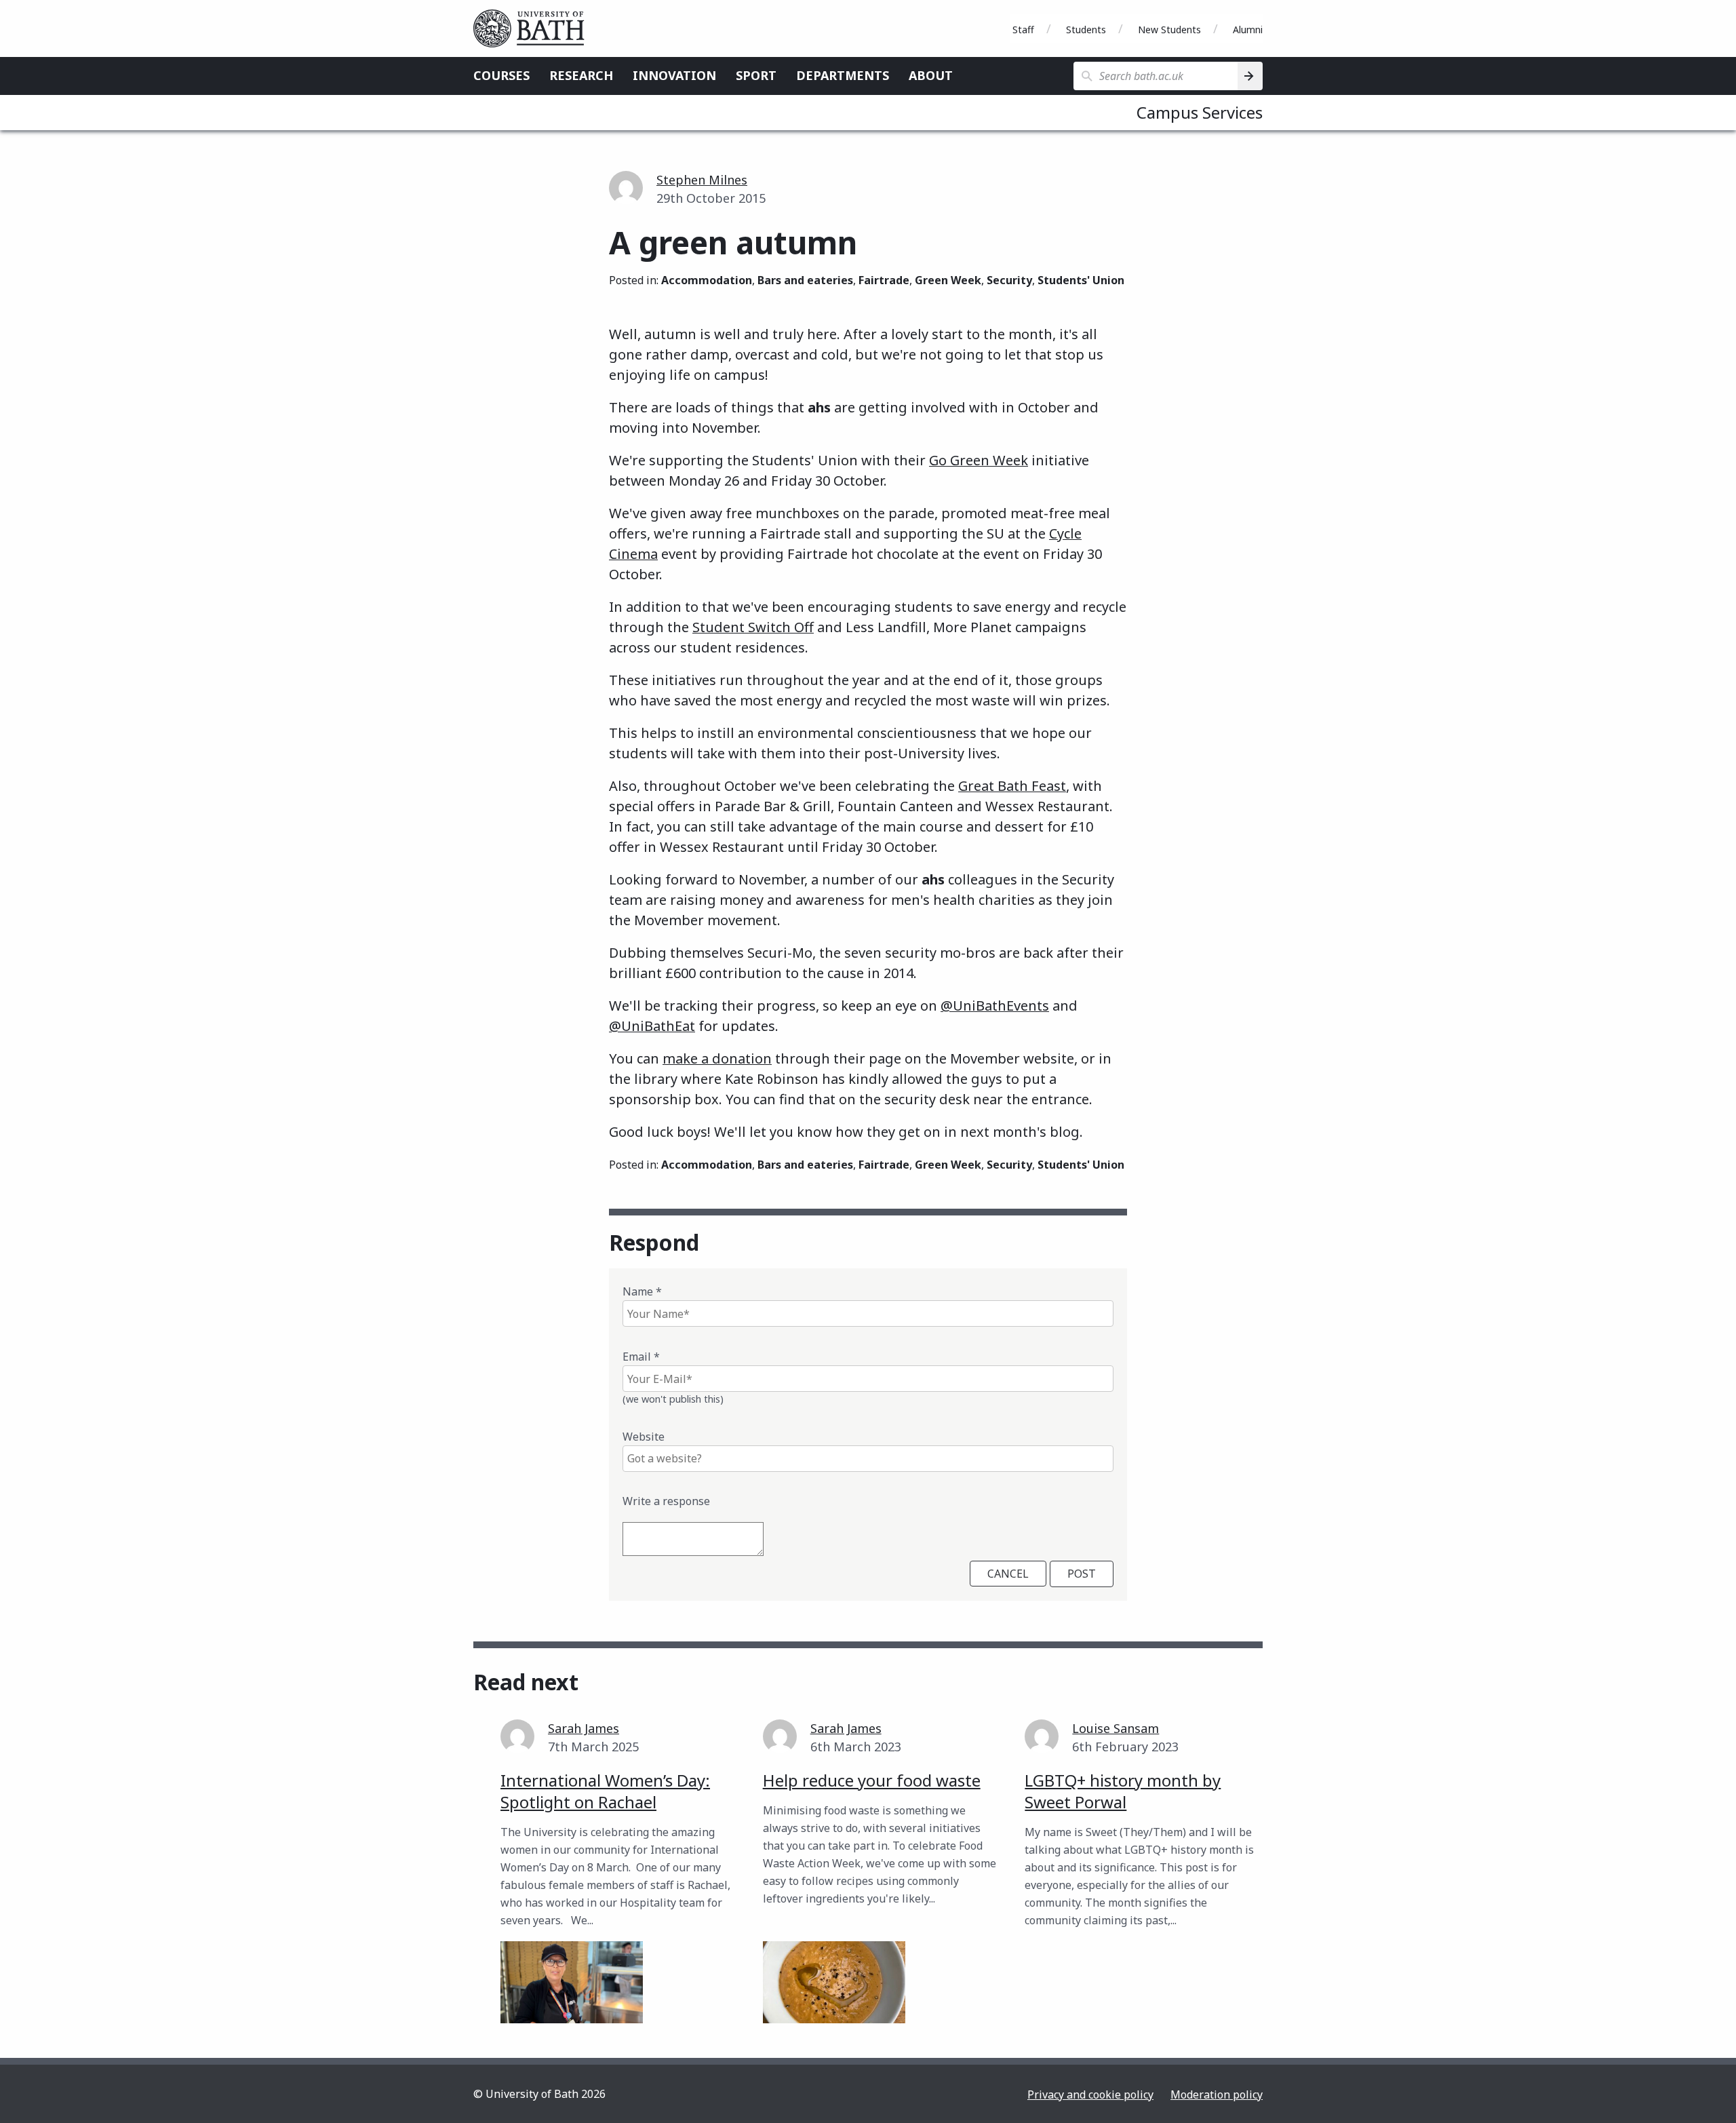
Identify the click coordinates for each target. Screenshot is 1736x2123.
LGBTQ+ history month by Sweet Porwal (1123, 1791)
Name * (642, 1291)
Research (581, 75)
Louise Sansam (1116, 1728)
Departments (843, 75)
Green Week (948, 280)
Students (1086, 30)
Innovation (674, 75)
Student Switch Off (753, 627)
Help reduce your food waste (872, 1780)
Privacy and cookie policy (1090, 2095)
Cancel (1008, 1574)
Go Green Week (979, 460)
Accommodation (707, 280)
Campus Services (1200, 112)
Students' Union (1081, 280)
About (931, 75)
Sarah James (584, 1728)
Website (644, 1437)
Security (1009, 280)
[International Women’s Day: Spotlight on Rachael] (572, 1982)
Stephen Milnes (702, 180)
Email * (641, 1357)
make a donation (717, 1058)
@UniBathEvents (995, 1006)
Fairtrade (884, 280)
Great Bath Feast (1012, 786)
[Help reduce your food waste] (834, 1982)
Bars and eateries (805, 280)
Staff (1023, 30)
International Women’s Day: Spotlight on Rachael (605, 1791)
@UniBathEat (652, 1026)
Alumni (1248, 30)
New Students (1169, 30)
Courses (501, 75)
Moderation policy (1217, 2095)
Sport (756, 75)
